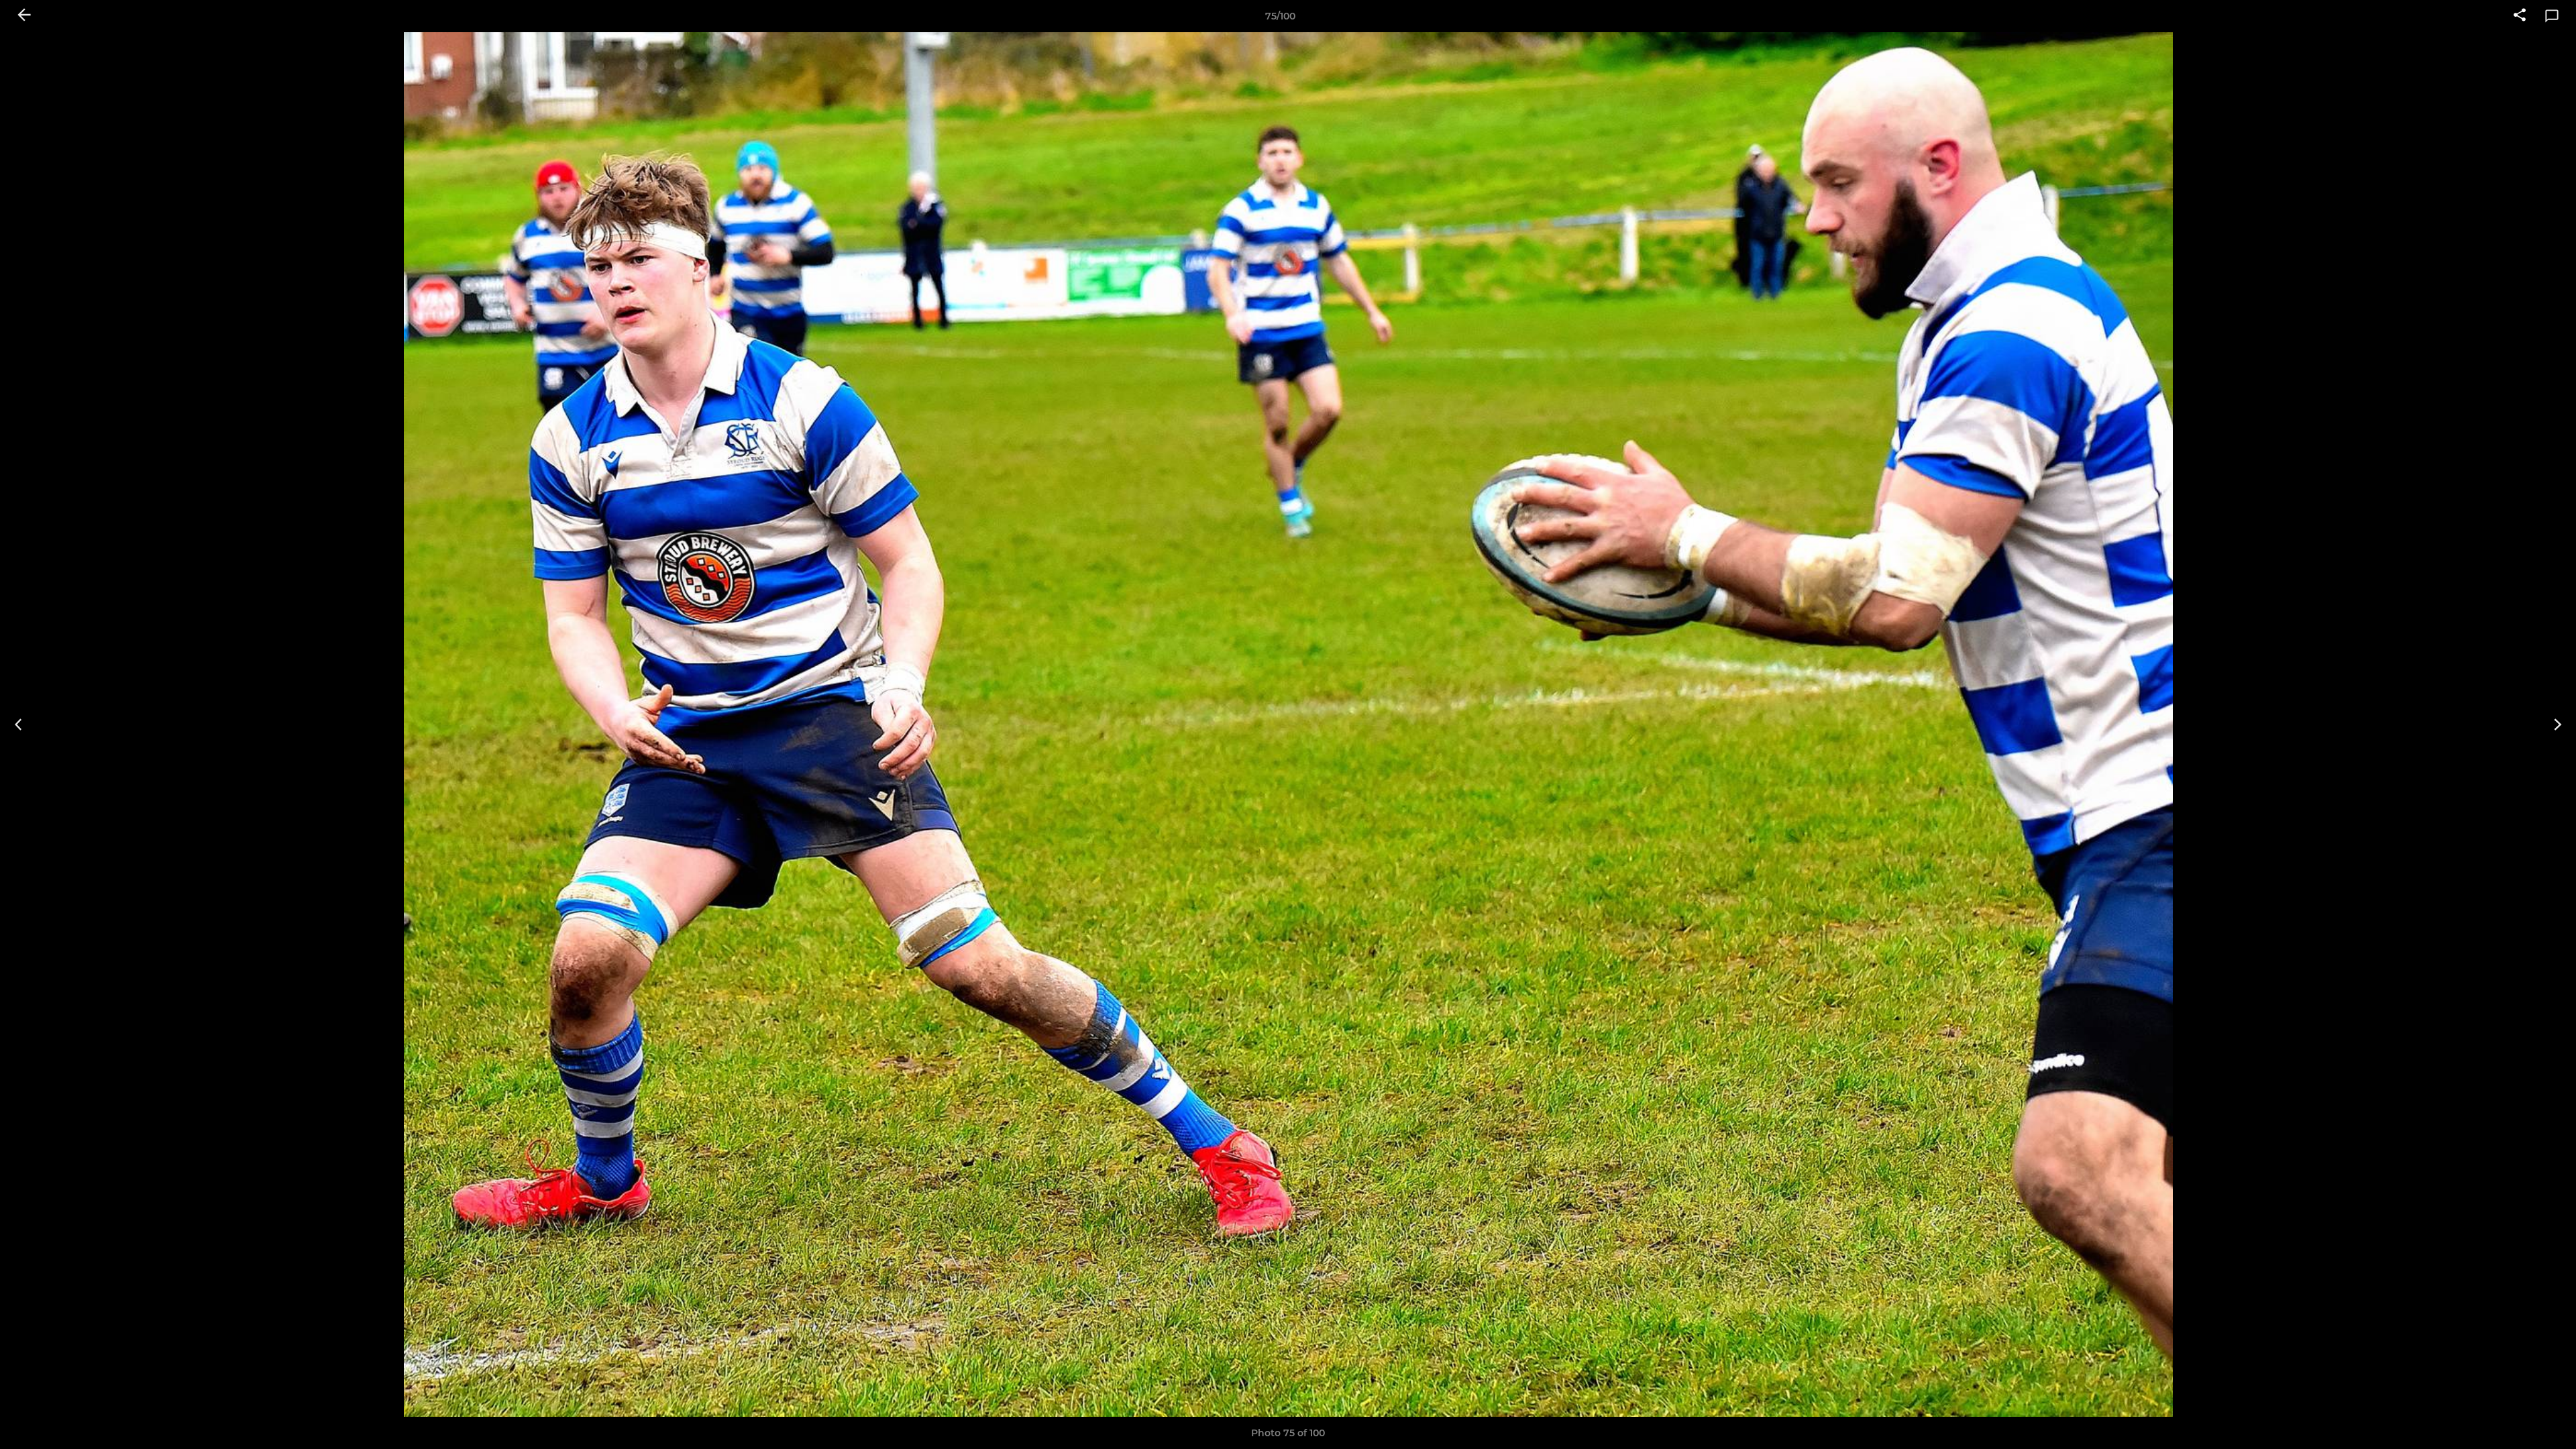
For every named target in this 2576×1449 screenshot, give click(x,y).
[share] (2520, 16)
